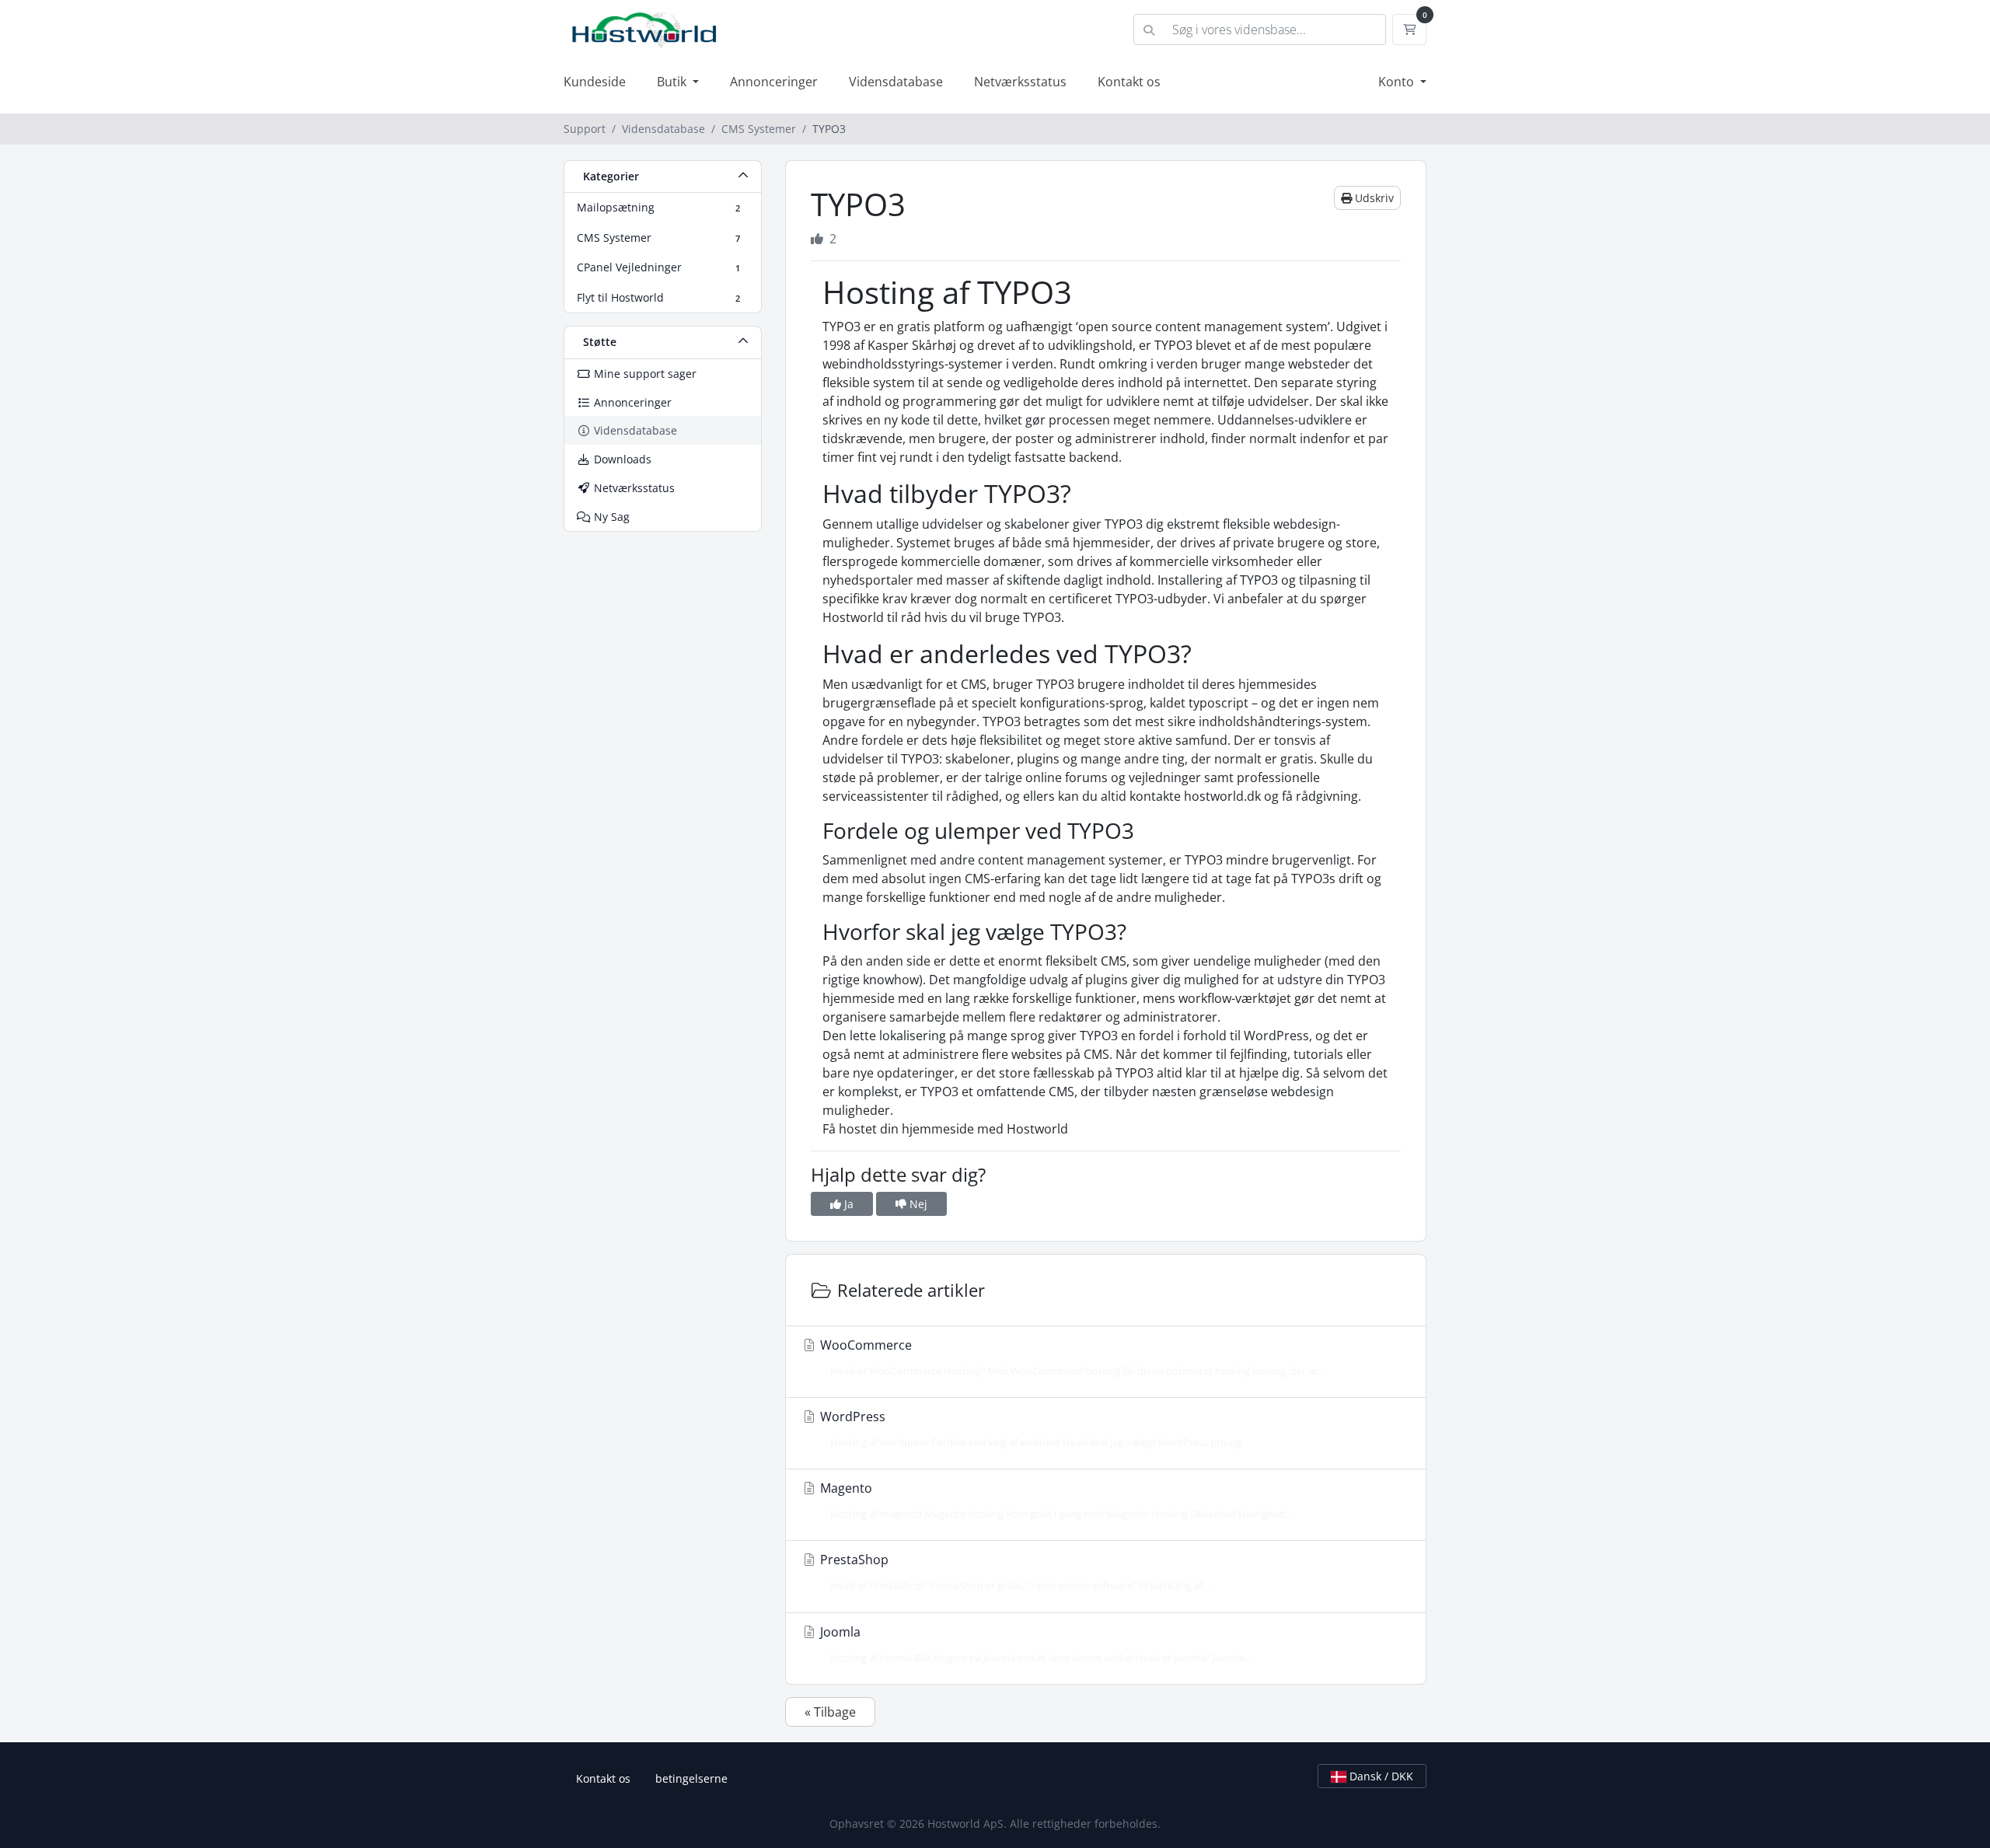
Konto (1398, 82)
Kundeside (595, 82)
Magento (1055, 1500)
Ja (847, 1204)
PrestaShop (1013, 1572)
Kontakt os (1129, 82)
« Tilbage (830, 1712)
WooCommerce (1071, 1357)
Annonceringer (774, 82)
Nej (917, 1204)
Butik (673, 82)
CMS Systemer (759, 129)
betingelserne (691, 1778)
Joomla (1034, 1644)
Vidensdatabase (896, 82)
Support (585, 129)
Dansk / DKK (1380, 1776)
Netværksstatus (1020, 82)
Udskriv (1373, 198)
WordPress (1033, 1429)
